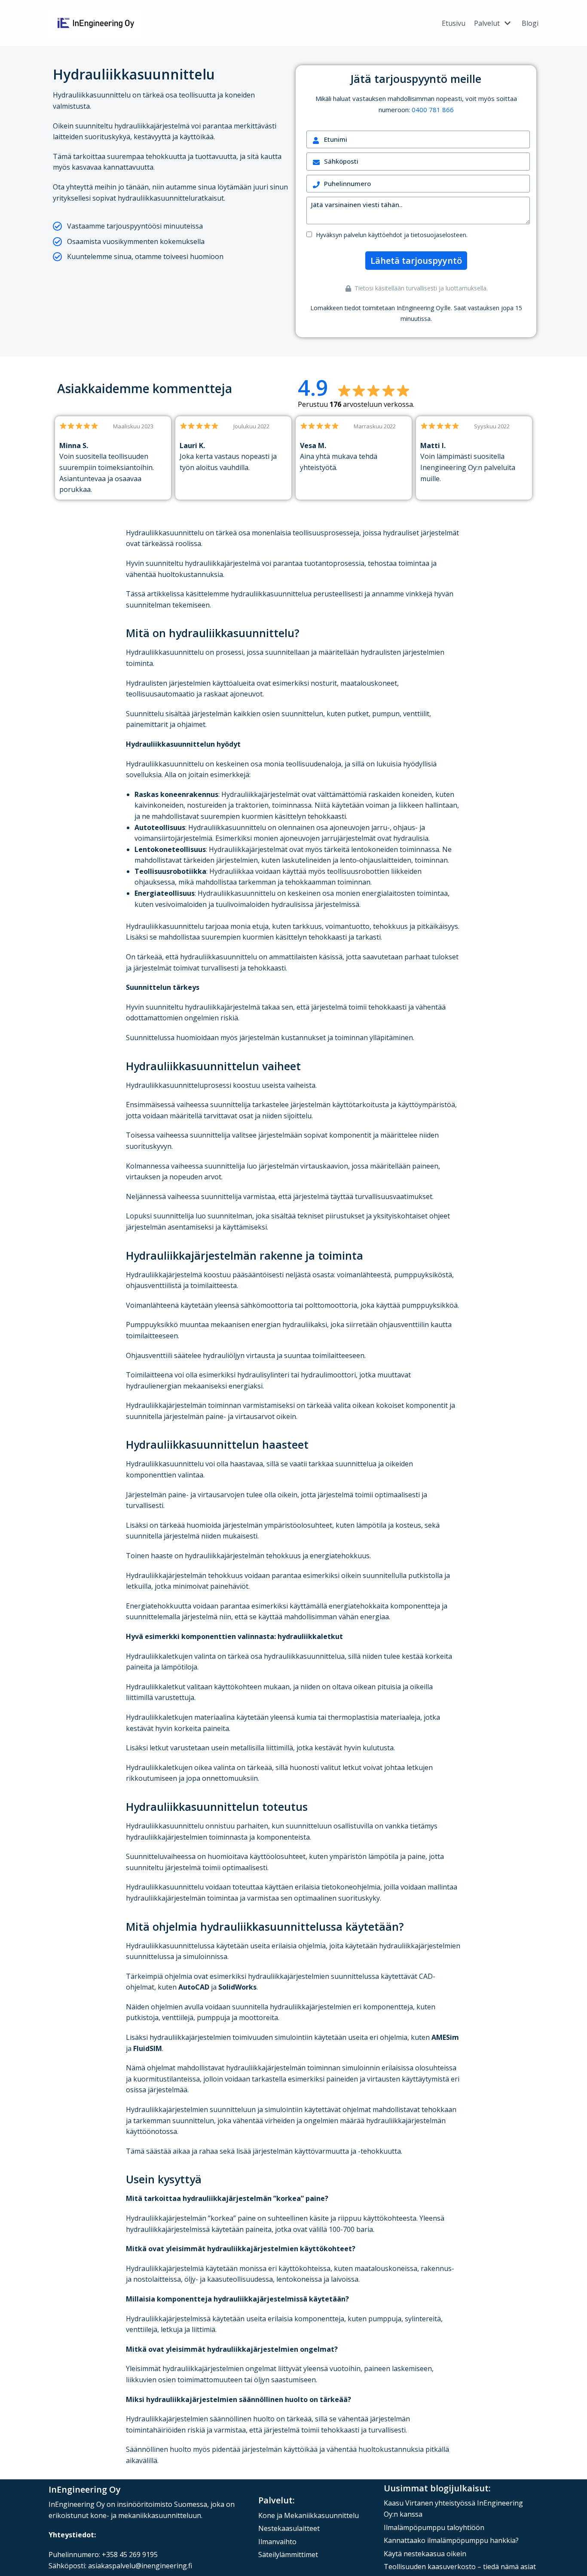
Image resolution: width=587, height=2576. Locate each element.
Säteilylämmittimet (288, 2555)
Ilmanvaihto (277, 2542)
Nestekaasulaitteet (289, 2528)
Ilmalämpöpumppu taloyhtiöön (434, 2527)
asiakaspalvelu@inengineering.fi (140, 2566)
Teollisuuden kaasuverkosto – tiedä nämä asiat (460, 2567)
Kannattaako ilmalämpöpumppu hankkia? (451, 2540)
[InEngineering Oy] (96, 23)
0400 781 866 (433, 110)
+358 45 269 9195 (130, 2555)
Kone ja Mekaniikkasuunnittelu (309, 2515)
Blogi (530, 23)
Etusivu (454, 23)
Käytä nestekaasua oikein (425, 2554)
